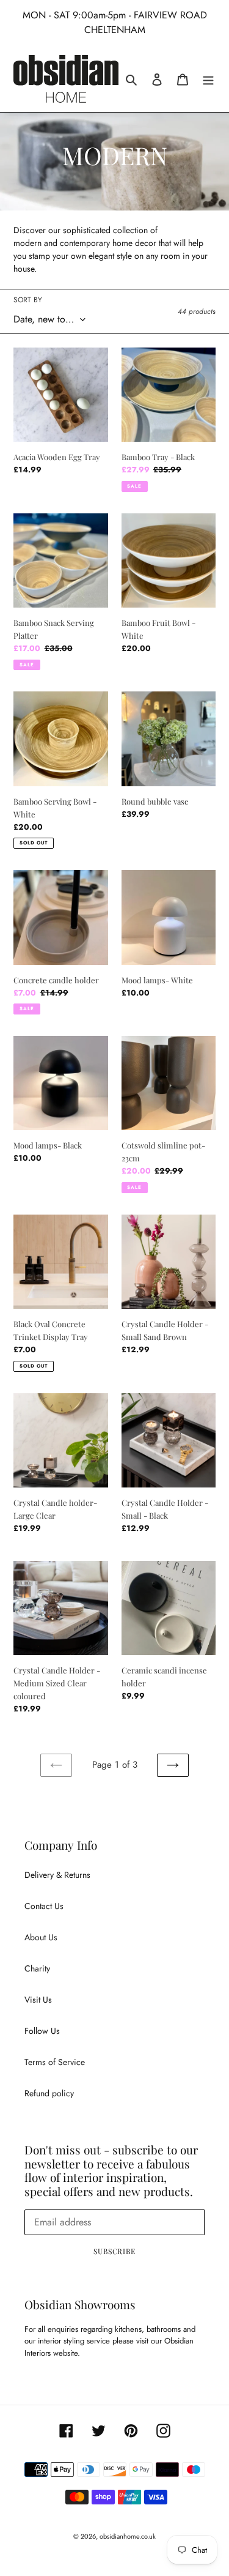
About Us (41, 1937)
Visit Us (38, 2000)
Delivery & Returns (57, 1875)
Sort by (28, 300)
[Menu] (208, 79)
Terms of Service (55, 2062)
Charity (37, 1968)
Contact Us (44, 1906)
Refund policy (49, 2093)
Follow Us (42, 2031)
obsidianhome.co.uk (128, 2536)
